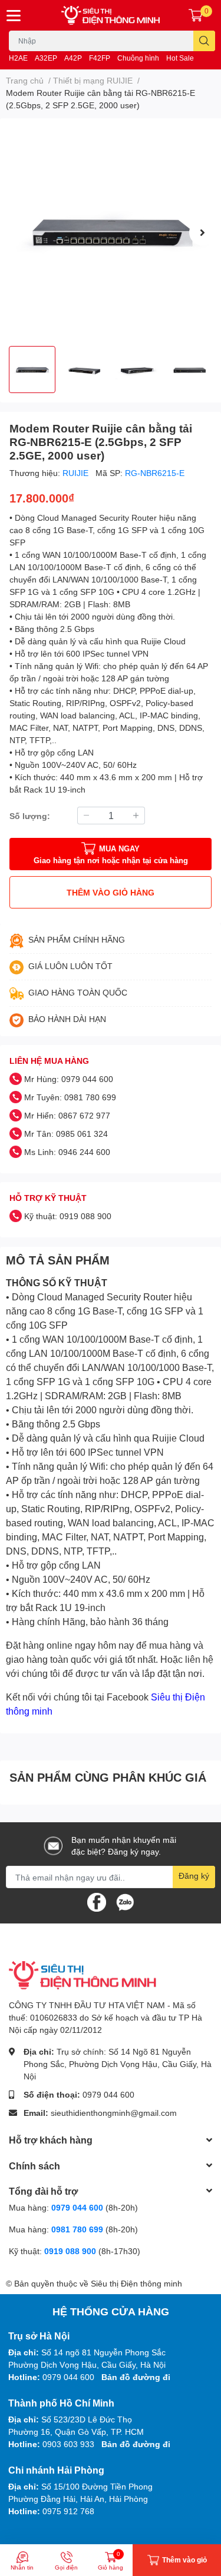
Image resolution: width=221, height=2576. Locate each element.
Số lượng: (30, 816)
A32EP (46, 58)
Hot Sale (180, 58)
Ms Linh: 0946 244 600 (67, 1152)
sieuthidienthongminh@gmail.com (114, 2113)
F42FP (100, 58)
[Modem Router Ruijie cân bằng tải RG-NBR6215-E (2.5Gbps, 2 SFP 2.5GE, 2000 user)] (111, 232)
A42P (73, 58)
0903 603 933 (68, 2444)
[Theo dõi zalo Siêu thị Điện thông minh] (125, 1901)
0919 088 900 (71, 2251)
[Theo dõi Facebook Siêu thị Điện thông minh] (97, 1901)
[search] (204, 41)
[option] (111, 232)
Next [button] (202, 232)
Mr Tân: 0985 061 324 (66, 1134)
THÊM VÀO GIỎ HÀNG (111, 892)
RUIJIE (77, 473)
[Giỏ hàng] (196, 15)
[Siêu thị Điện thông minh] (111, 15)
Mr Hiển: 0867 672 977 (67, 1115)
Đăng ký (194, 1876)
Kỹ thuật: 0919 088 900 (68, 1216)
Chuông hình (138, 58)
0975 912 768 (68, 2511)
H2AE (18, 58)
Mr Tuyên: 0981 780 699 (70, 1097)
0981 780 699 (78, 2229)
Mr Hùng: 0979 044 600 (69, 1079)
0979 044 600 (108, 2094)
